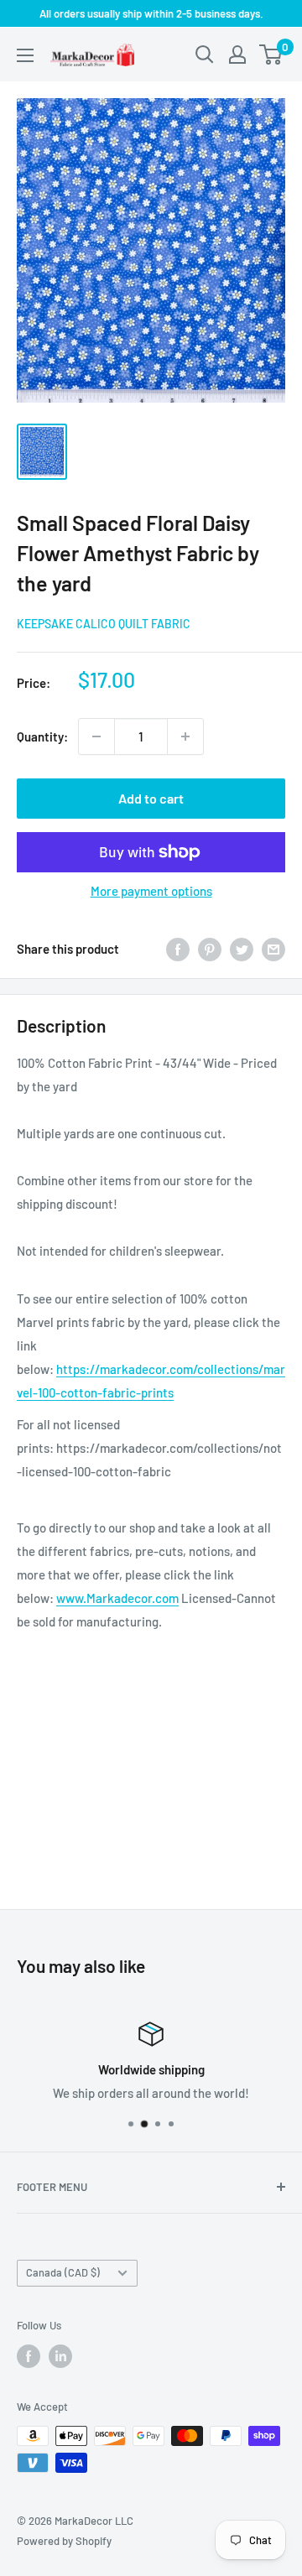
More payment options (151, 891)
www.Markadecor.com (117, 1598)
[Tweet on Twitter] (242, 949)
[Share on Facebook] (178, 949)
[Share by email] (273, 949)
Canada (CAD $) (63, 2272)
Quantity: (42, 736)
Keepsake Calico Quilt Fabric (104, 624)
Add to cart (151, 798)
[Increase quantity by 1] (185, 736)
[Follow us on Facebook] (29, 2356)
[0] (271, 55)
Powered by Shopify (64, 2541)
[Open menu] (25, 55)
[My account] (237, 55)
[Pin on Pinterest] (210, 949)
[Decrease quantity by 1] (96, 736)
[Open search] (205, 55)
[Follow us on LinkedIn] (60, 2356)
